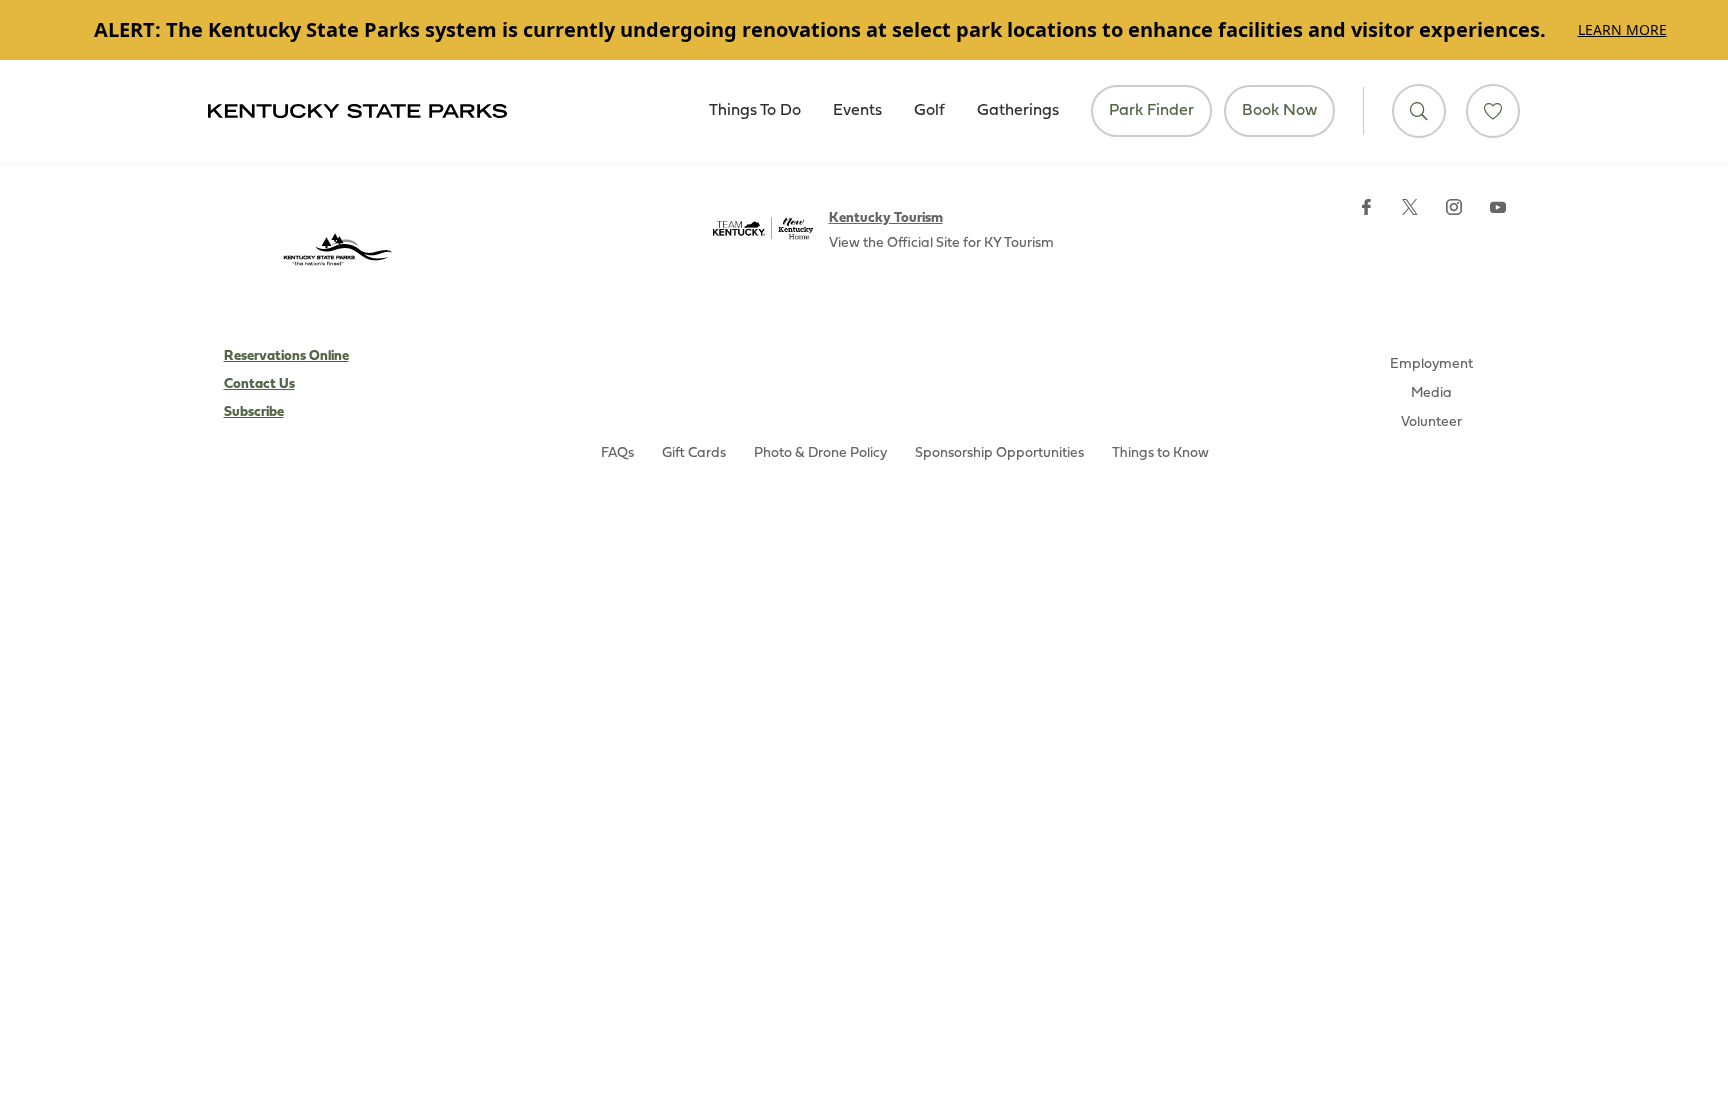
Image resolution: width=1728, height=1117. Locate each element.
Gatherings (1018, 111)
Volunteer (1431, 422)
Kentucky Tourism (886, 218)
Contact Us (259, 384)
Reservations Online (286, 356)
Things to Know (1160, 453)
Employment (1431, 364)
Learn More (1622, 29)
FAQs (617, 453)
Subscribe (254, 412)
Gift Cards (694, 453)
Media (1431, 393)
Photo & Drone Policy (820, 453)
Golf (929, 111)
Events (857, 111)
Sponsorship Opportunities (999, 453)
